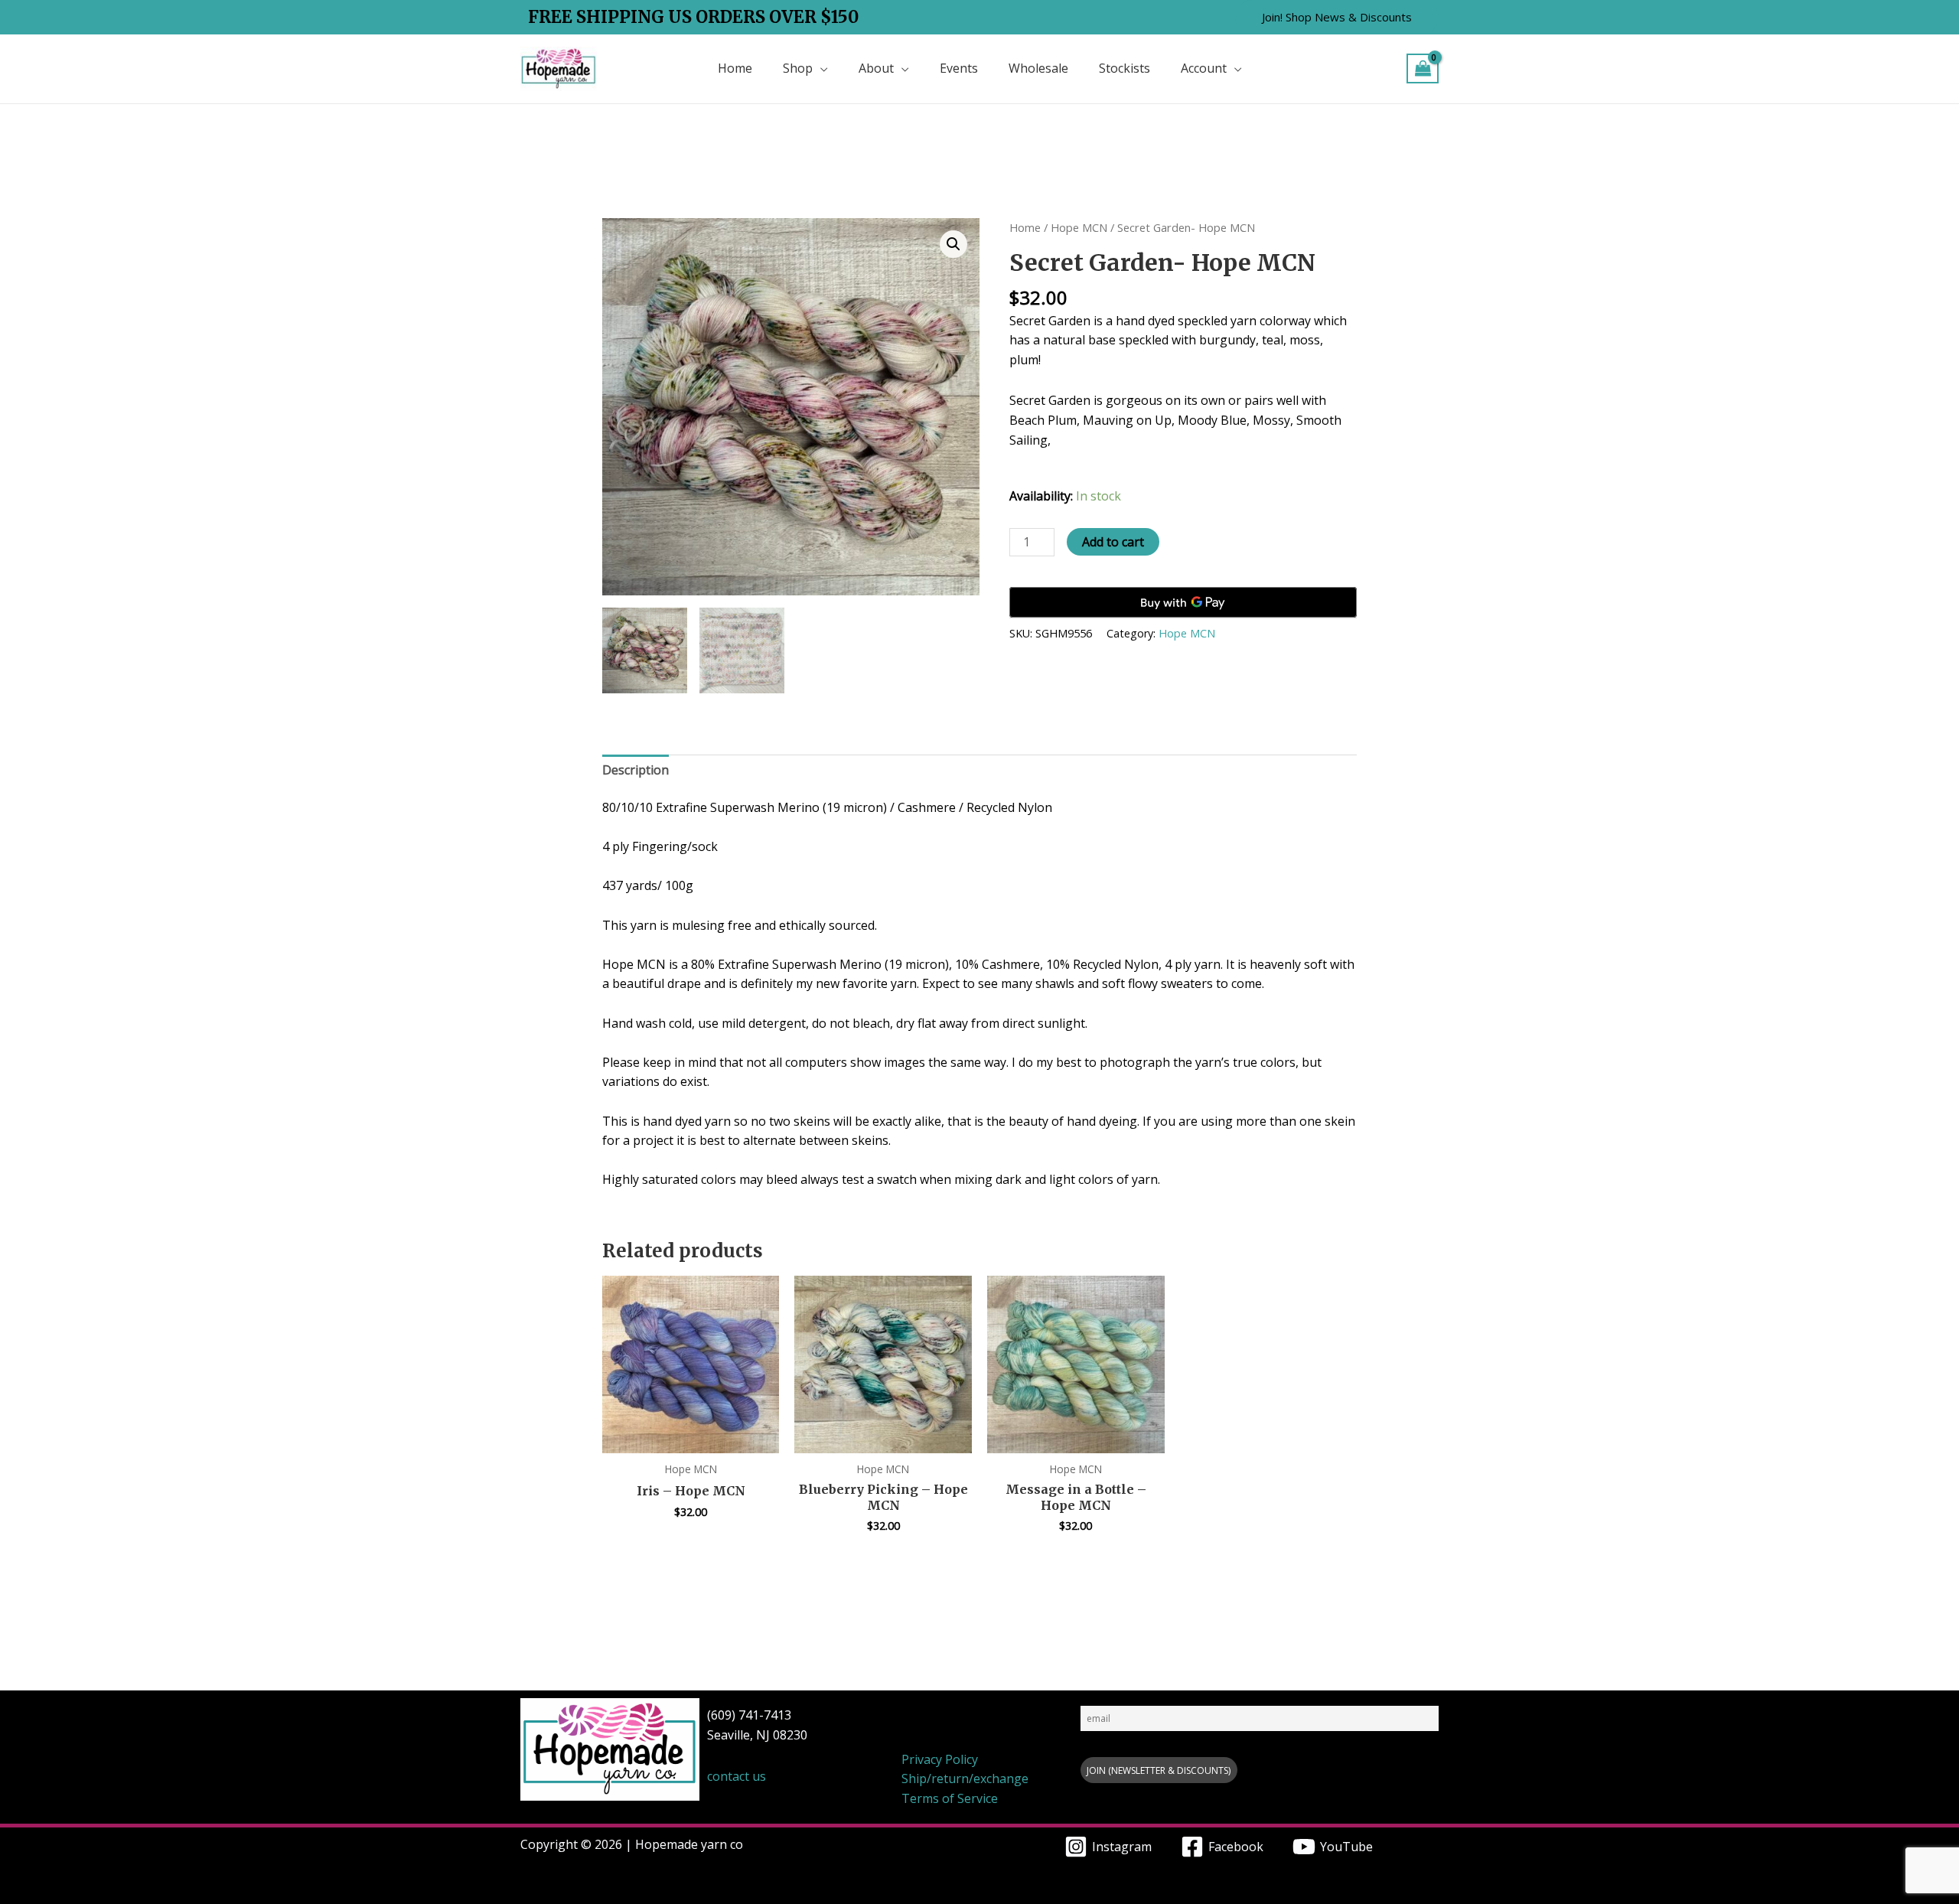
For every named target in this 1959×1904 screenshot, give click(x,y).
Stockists (1125, 68)
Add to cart (1113, 542)
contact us (737, 1776)
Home (735, 68)
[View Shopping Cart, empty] (1423, 68)
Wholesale (1038, 68)
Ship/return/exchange (965, 1778)
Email (1092, 1698)
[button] (1337, 17)
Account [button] (1204, 68)
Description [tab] (636, 770)
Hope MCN (1079, 227)
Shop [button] (798, 68)
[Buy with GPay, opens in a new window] (1183, 602)
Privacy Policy (940, 1759)
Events (959, 68)
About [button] (876, 68)
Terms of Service (950, 1798)
